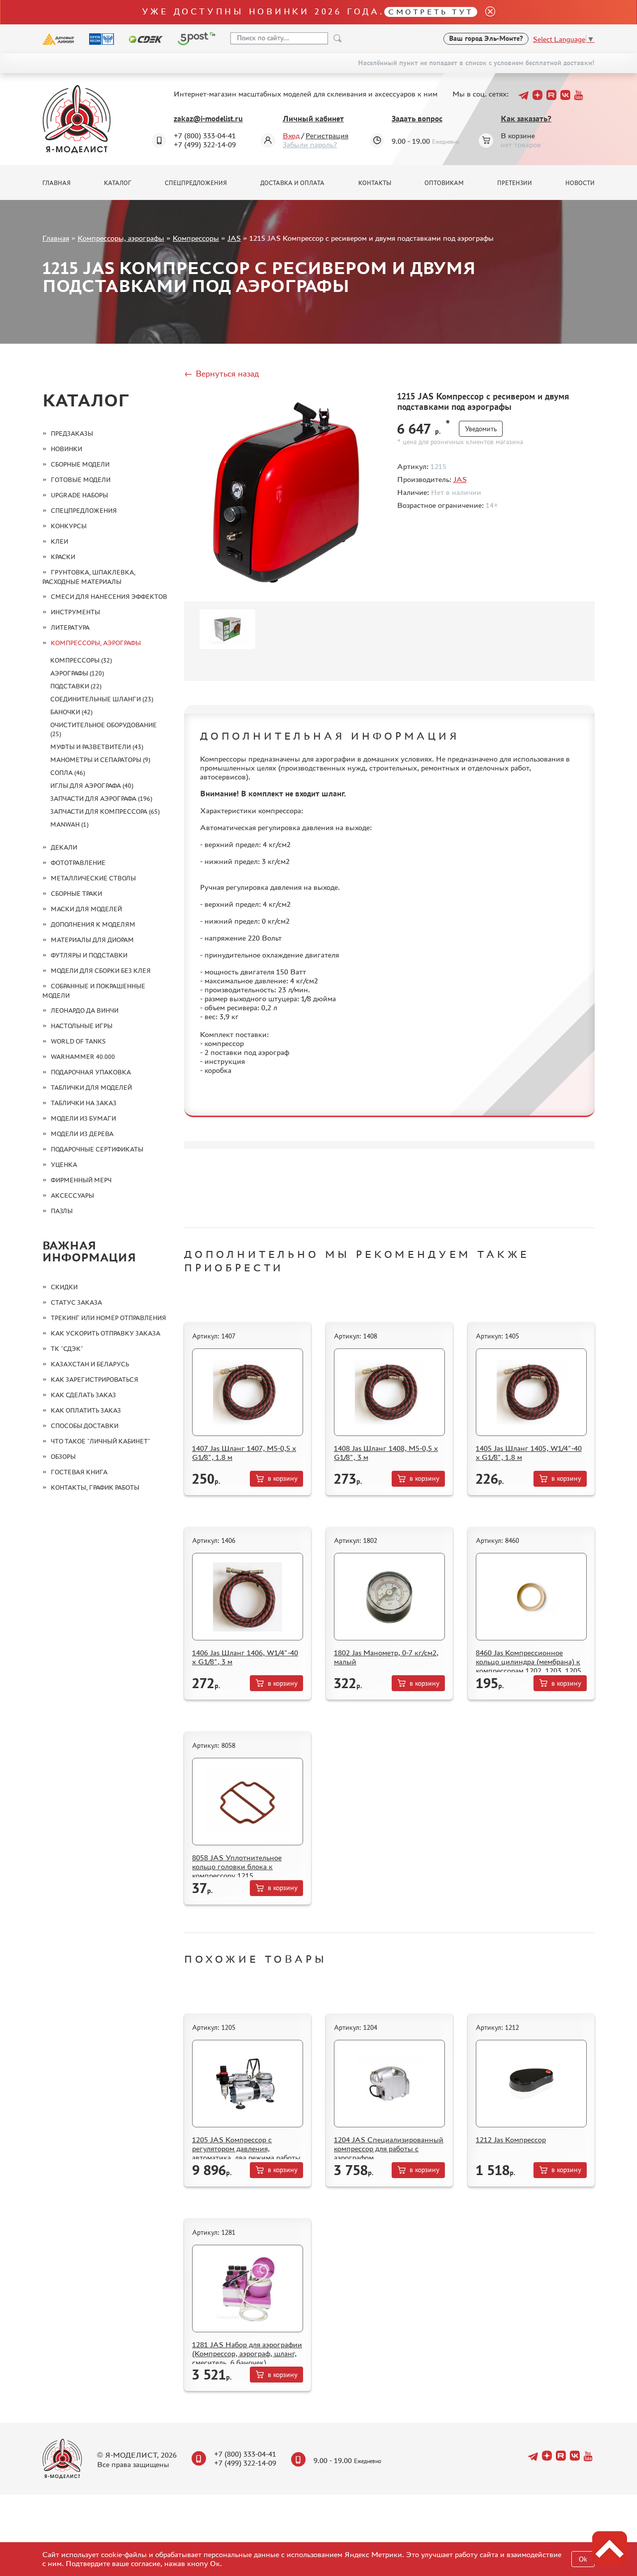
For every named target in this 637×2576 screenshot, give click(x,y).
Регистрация (327, 136)
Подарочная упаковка (91, 1072)
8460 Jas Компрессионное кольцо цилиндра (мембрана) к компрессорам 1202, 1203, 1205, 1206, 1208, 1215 (530, 1666)
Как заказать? (526, 119)
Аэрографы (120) (77, 673)
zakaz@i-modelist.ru (208, 119)
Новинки (66, 449)
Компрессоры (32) (81, 660)
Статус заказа (76, 1302)
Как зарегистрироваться (95, 1380)
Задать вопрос (417, 119)
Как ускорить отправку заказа (106, 1333)
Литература (70, 627)
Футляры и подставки (89, 955)
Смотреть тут (431, 12)
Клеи (59, 541)
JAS (234, 238)
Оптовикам (444, 183)
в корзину (283, 1479)
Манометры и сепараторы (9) (100, 760)
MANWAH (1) (69, 824)
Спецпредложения (196, 183)
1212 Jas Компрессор (511, 2140)
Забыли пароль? (310, 144)
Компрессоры (196, 238)
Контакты (375, 183)
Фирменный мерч (81, 1180)
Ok (583, 2559)
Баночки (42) (71, 712)
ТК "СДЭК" (67, 1349)
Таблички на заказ (84, 1103)
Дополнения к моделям (93, 924)
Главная (56, 183)
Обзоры (63, 1457)
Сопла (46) (68, 773)
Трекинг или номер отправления (108, 1318)
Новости (580, 183)
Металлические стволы (93, 878)
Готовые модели (81, 480)
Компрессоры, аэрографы (121, 238)
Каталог (118, 183)
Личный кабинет (313, 119)
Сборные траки (76, 894)
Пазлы (62, 1211)
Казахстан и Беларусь (90, 1364)
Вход (291, 136)
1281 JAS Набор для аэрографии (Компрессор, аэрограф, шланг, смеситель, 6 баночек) (247, 2353)
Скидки (64, 1287)
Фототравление (78, 863)
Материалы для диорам (92, 940)
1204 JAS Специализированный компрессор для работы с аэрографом (389, 2148)
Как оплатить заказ (86, 1410)
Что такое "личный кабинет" (101, 1441)
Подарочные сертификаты (97, 1149)
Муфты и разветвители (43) (97, 747)
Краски (63, 557)
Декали (64, 847)
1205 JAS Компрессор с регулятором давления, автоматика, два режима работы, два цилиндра (247, 2153)
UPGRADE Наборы (79, 495)
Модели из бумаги (83, 1118)
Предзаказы (72, 433)
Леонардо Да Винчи (85, 1010)
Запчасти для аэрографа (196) (101, 799)
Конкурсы (69, 526)
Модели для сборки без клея (101, 971)
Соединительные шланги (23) (102, 699)
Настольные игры (82, 1026)
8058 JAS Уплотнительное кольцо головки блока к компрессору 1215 (237, 1866)
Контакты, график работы (95, 1487)
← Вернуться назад (221, 374)
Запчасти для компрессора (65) (105, 811)
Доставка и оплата (292, 183)
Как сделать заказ (83, 1395)
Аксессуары (72, 1195)
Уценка (64, 1165)
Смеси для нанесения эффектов (109, 597)
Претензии (515, 183)
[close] (486, 12)
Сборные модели (80, 464)
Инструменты (75, 612)
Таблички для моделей (91, 1088)
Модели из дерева (82, 1134)
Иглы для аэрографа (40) (92, 786)
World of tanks (78, 1041)
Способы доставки (85, 1426)
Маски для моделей (86, 909)
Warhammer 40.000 (83, 1057)
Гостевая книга (79, 1472)
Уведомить (481, 429)
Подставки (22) (76, 686)
